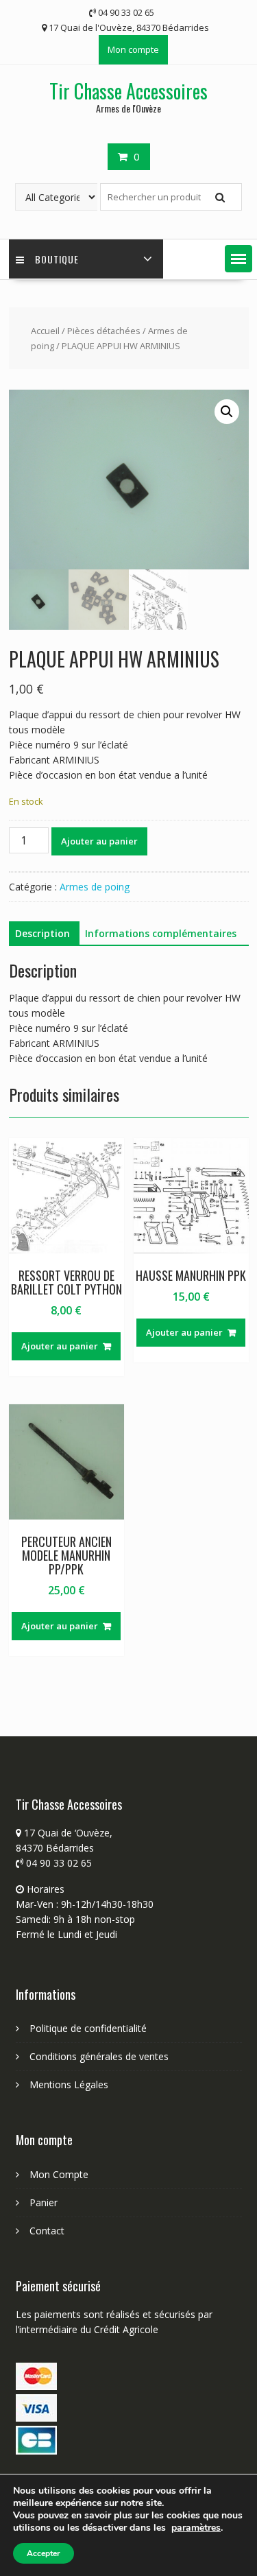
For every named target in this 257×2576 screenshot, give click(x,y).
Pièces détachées (104, 331)
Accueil (45, 331)
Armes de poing (95, 887)
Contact (47, 2231)
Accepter (44, 2553)
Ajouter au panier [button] (60, 1346)
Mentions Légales (69, 2084)
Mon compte (133, 49)
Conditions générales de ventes (99, 2056)
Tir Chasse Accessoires (128, 91)
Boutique (57, 259)
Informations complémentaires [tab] (161, 933)
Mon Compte (59, 2174)
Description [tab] (42, 933)
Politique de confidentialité (88, 2028)
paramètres (196, 2528)
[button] (238, 259)
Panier (44, 2202)
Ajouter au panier (99, 841)
